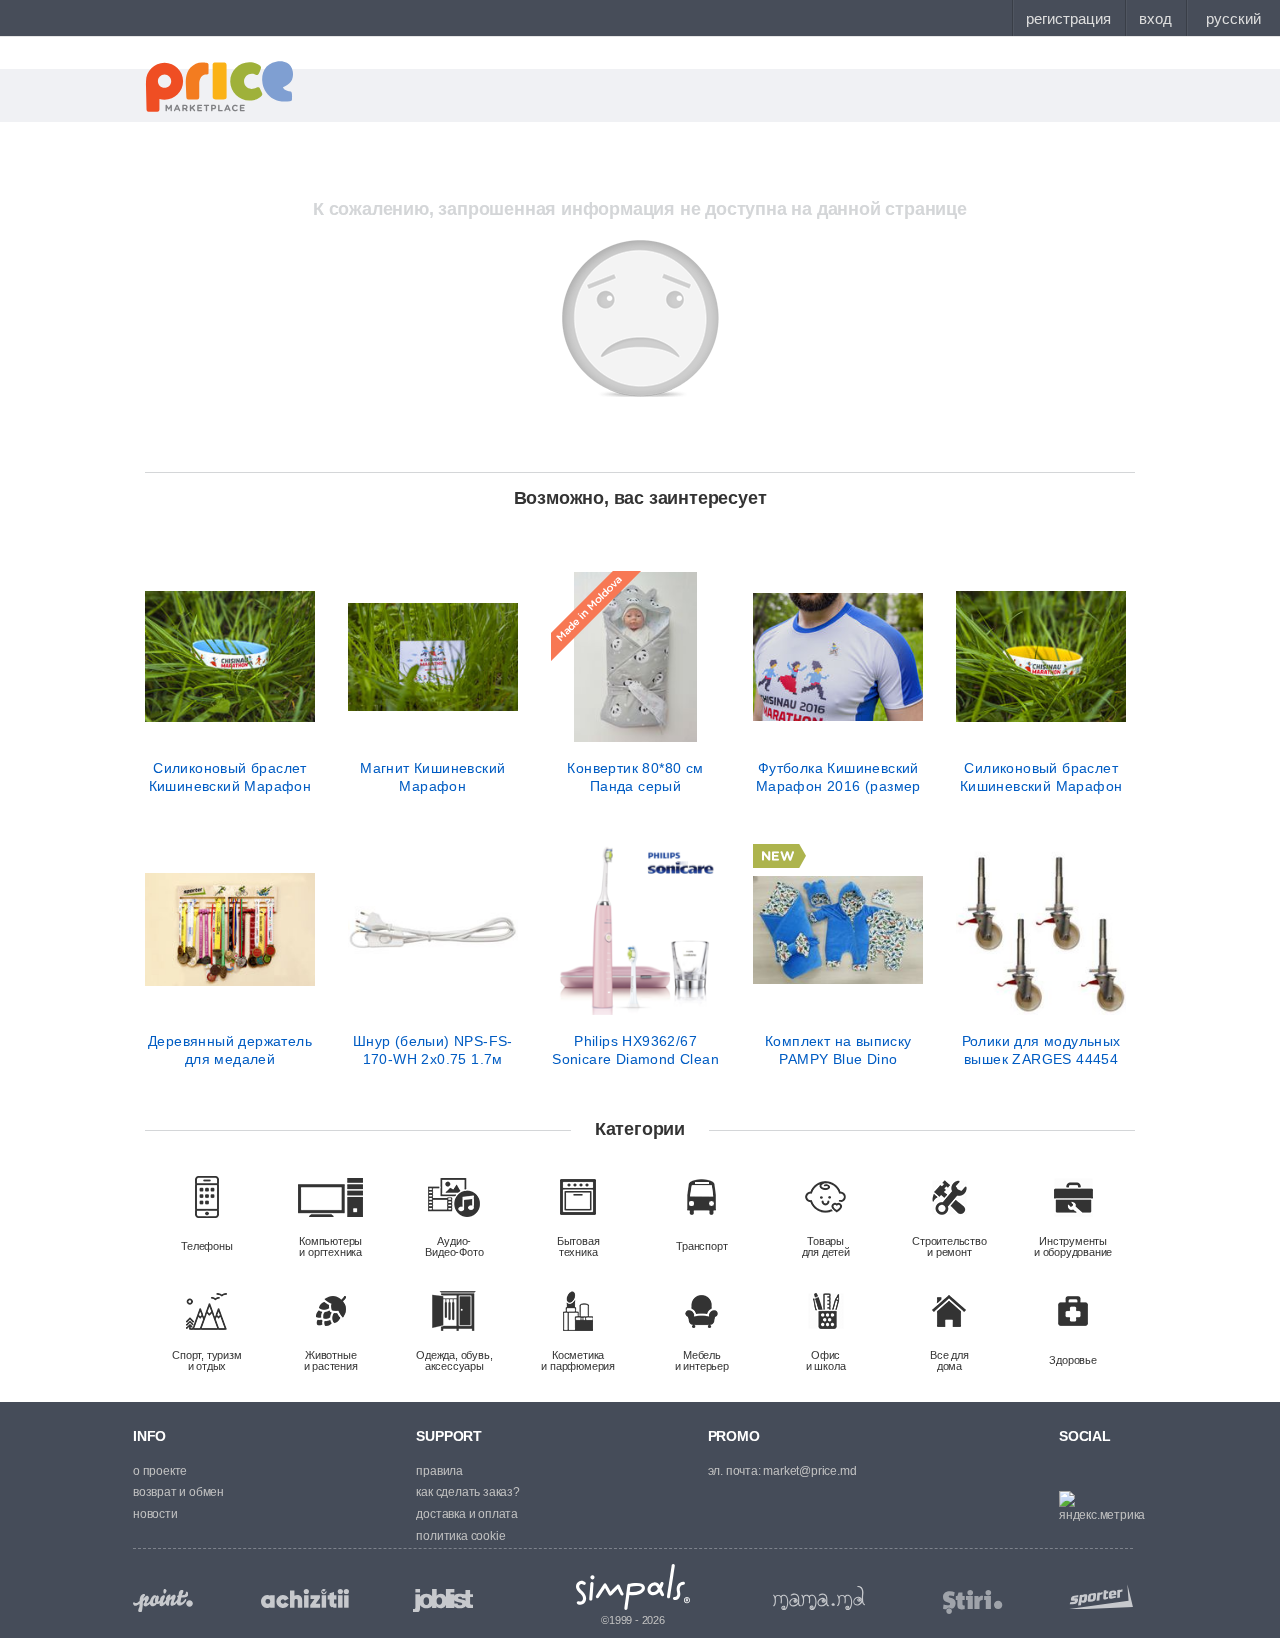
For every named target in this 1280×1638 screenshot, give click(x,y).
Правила (439, 1471)
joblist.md (443, 1600)
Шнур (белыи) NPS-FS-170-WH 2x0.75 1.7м (433, 1050)
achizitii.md (305, 1599)
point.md (163, 1600)
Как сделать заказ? (467, 1492)
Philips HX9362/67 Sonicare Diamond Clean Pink (635, 1050)
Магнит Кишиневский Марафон (432, 777)
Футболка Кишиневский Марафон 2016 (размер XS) (838, 777)
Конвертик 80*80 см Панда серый (635, 777)
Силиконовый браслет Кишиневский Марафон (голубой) (230, 777)
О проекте (160, 1471)
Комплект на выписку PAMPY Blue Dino (838, 1050)
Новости (155, 1514)
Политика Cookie (460, 1536)
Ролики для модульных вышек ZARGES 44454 (1041, 1050)
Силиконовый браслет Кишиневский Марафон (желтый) (1041, 777)
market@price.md (809, 1471)
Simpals (633, 1587)
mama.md (819, 1598)
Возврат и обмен (178, 1492)
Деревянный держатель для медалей (230, 1050)
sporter (1097, 1596)
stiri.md (973, 1602)
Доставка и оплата (467, 1514)
